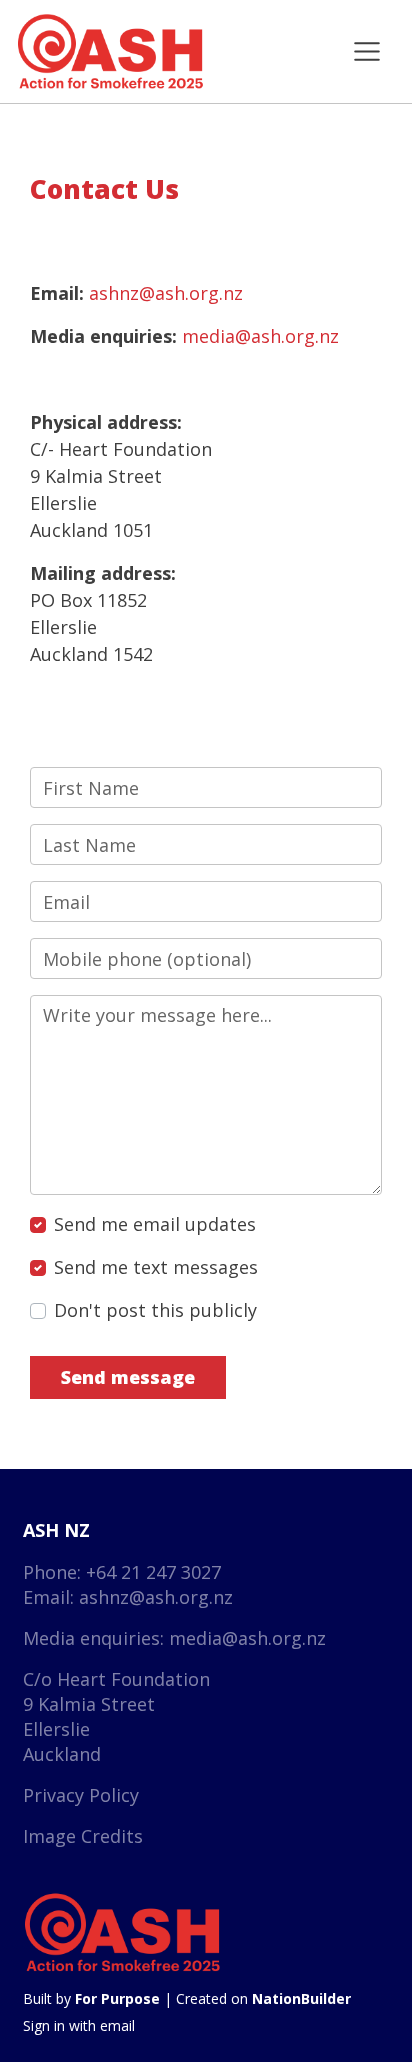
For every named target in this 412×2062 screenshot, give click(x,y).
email (117, 2025)
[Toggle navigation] (367, 52)
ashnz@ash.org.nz (166, 293)
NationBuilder (301, 1998)
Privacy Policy (81, 1795)
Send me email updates (155, 1224)
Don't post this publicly (155, 1310)
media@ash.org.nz (260, 336)
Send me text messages (156, 1267)
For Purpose (117, 1998)
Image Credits (83, 1836)
